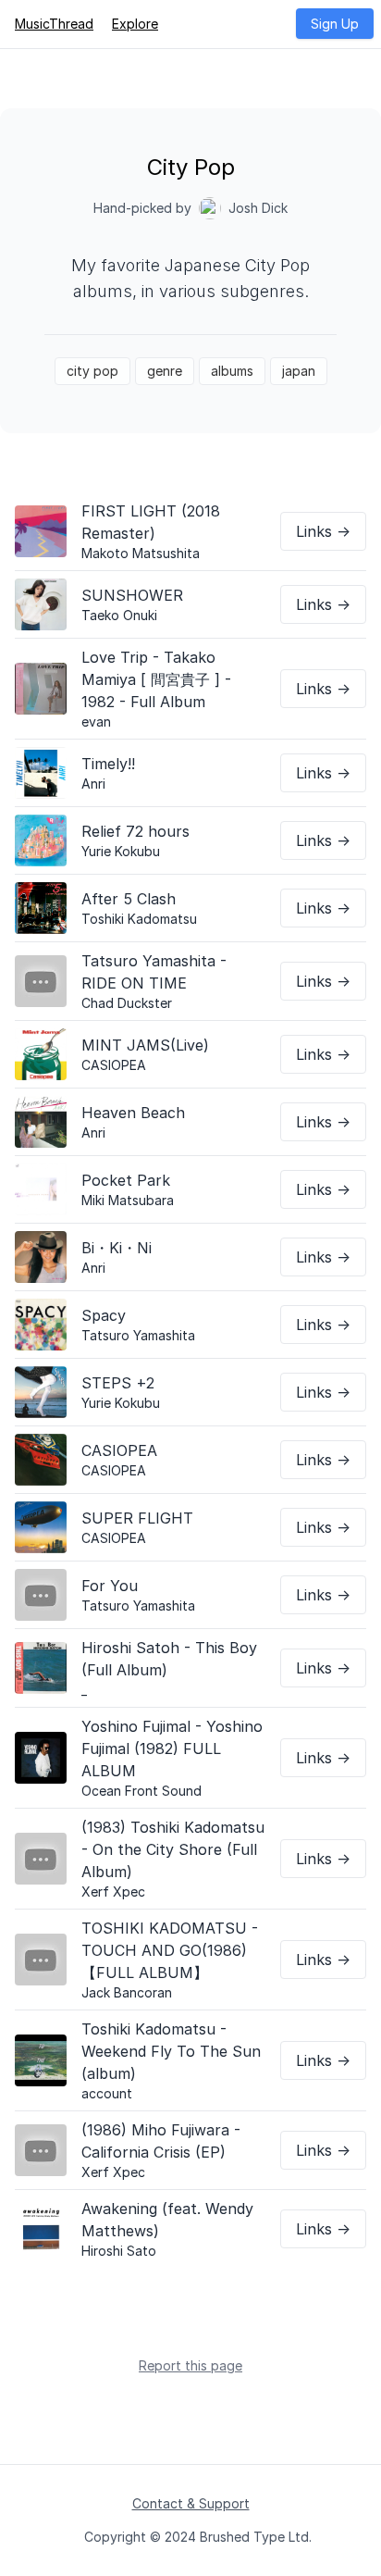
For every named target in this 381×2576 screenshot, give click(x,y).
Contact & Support (191, 2503)
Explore (135, 24)
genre (165, 371)
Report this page (190, 2365)
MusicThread (54, 24)
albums (232, 371)
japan (299, 371)
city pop (92, 371)
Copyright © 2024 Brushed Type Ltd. (198, 2537)
